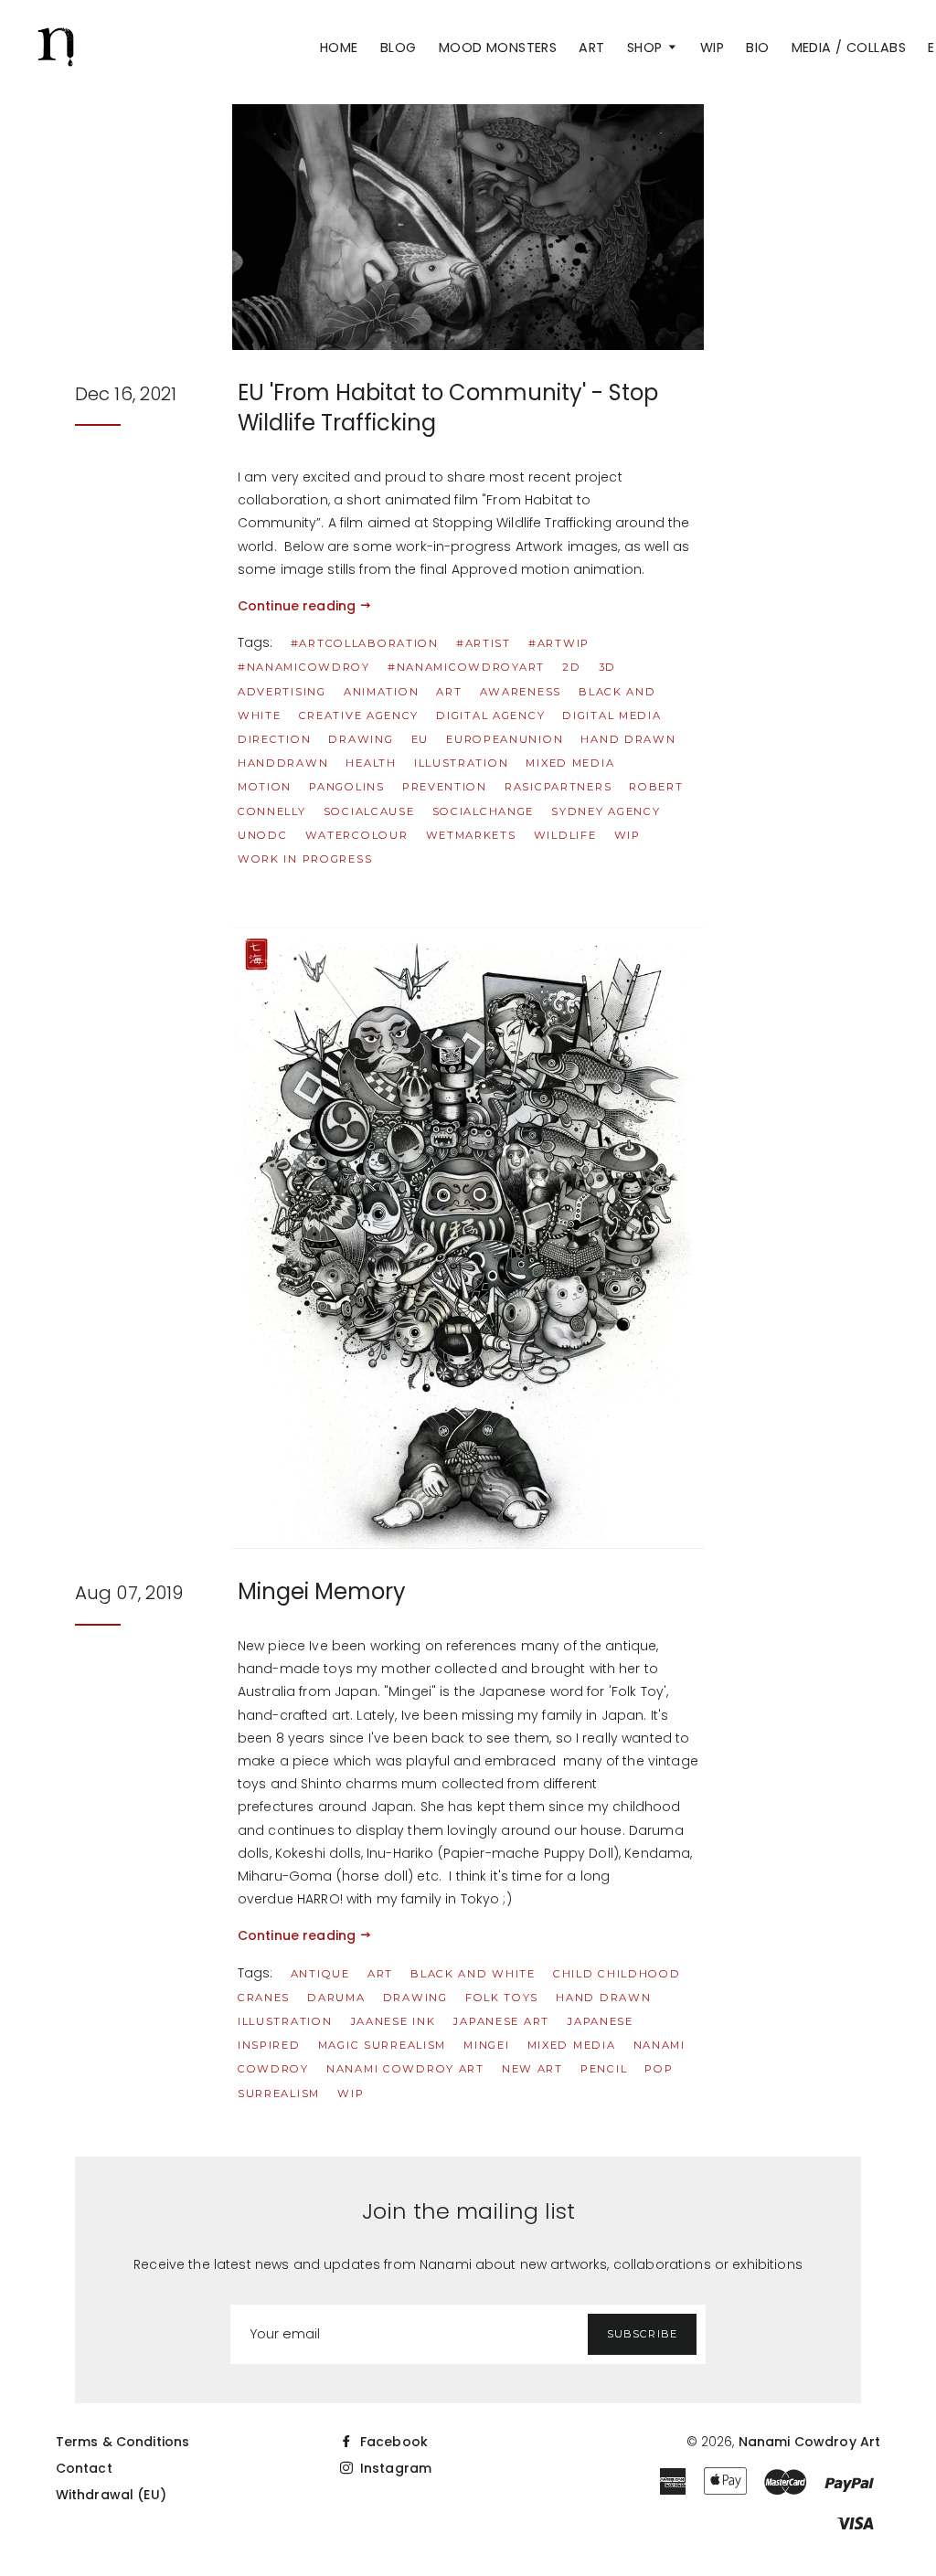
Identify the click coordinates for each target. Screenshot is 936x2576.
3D (607, 667)
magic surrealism (382, 2045)
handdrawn (283, 763)
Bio (757, 48)
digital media (612, 716)
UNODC (263, 835)
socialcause (369, 811)
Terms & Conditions (123, 2442)
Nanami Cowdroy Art (810, 2442)
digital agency (490, 716)
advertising (282, 692)
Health (371, 763)
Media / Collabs (849, 48)
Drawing (361, 739)
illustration (461, 763)
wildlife (565, 835)
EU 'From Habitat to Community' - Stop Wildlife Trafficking (448, 408)
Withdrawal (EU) (111, 2495)
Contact (84, 2468)
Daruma (336, 1998)
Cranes (264, 1998)
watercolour (357, 835)
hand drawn (628, 739)
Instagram (394, 2468)
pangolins (346, 787)
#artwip (559, 643)
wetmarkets (471, 835)
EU (420, 739)
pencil (604, 2069)
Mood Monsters (498, 48)
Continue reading (298, 606)
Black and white (473, 1974)
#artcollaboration (365, 643)
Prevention (445, 787)
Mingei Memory (322, 1591)
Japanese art (500, 2021)
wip (628, 835)
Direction (274, 739)
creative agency (359, 716)
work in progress (305, 859)
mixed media (570, 763)
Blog (399, 48)
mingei (486, 2045)
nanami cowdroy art (405, 2069)
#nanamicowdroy (304, 667)
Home (339, 48)
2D (571, 667)
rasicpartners (558, 787)
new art (532, 2069)
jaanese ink (393, 2021)
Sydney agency (606, 811)
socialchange (483, 811)
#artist (484, 643)
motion (265, 787)
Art (591, 48)
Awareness (521, 692)
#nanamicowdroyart (466, 667)
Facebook (392, 2442)
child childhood (617, 1974)
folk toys (502, 1998)
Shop (647, 48)
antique (320, 1974)
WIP (712, 48)
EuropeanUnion (505, 739)
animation (381, 692)
